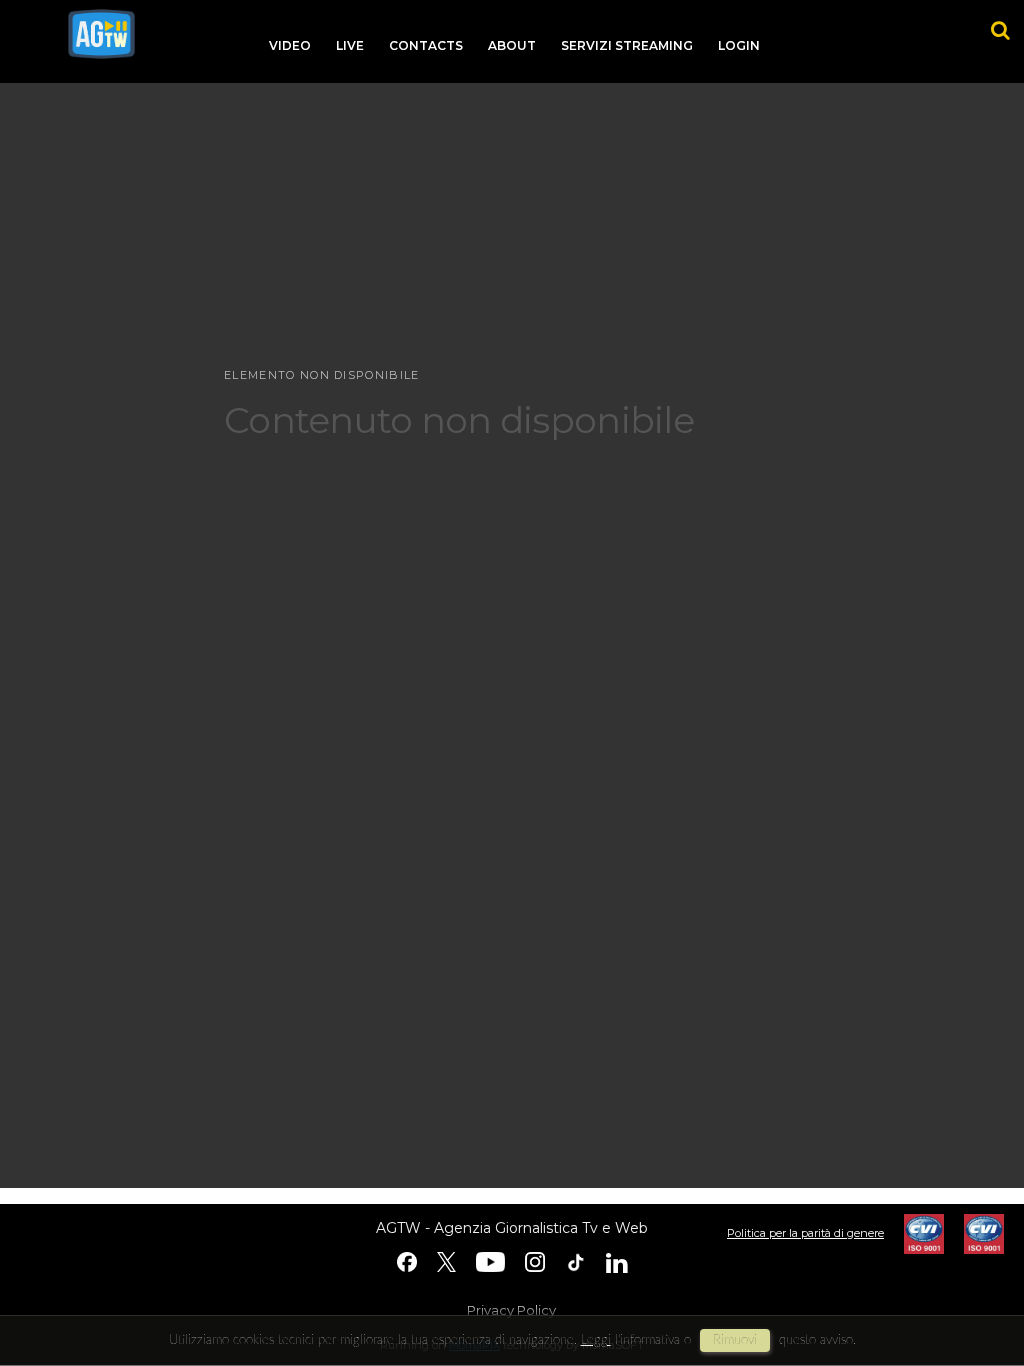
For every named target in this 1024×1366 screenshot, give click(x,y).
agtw (101, 34)
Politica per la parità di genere (805, 1233)
